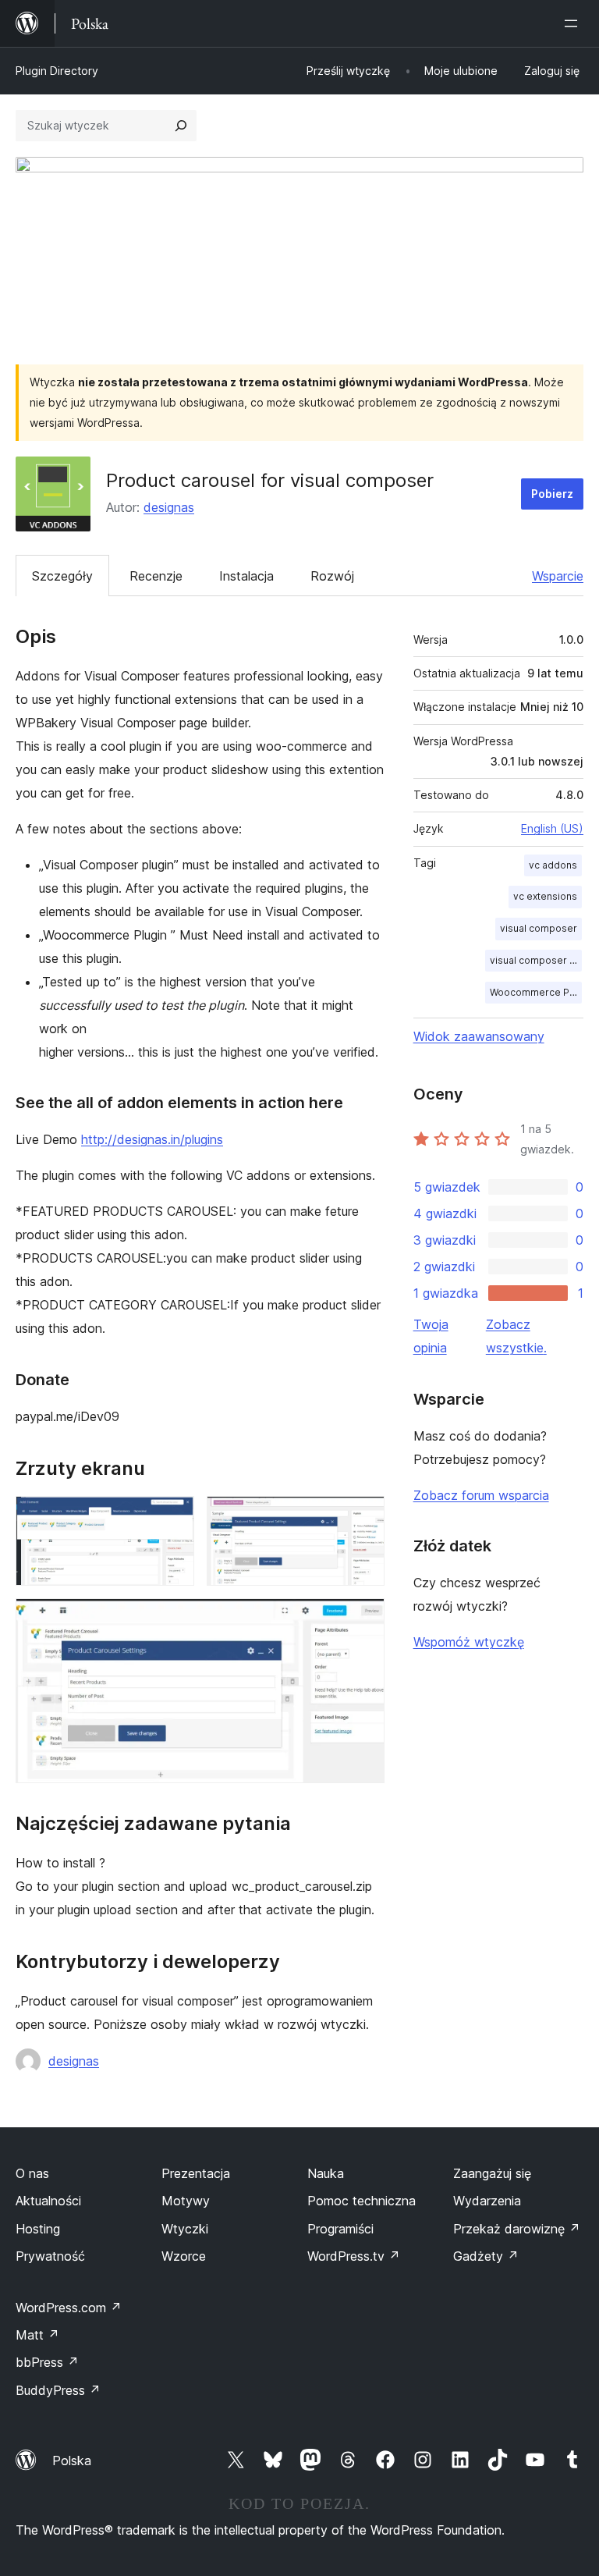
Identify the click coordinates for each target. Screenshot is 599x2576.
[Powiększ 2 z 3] (363, 1517)
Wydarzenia (487, 2201)
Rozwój (332, 576)
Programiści (340, 2229)
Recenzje (156, 576)
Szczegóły (62, 576)
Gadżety (486, 2256)
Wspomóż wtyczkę (469, 1642)
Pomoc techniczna (362, 2201)
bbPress (47, 2362)
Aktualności (48, 2201)
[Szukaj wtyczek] (181, 126)
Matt (37, 2335)
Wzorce (184, 2256)
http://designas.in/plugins (152, 1139)
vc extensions (545, 896)
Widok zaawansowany (479, 1036)
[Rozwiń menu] (574, 23)
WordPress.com (69, 2308)
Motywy (186, 2201)
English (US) (552, 828)
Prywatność (50, 2256)
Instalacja (246, 576)
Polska (72, 2461)
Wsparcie (558, 576)
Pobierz (552, 494)
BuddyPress (58, 2390)
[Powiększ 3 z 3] (363, 1619)
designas (169, 507)
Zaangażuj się (492, 2173)
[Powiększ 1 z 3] (173, 1517)
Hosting (38, 2229)
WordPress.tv (354, 2256)
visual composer (539, 928)
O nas (32, 2173)
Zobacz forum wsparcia (481, 1495)
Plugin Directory (57, 71)
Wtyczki (185, 2229)
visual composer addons (536, 960)
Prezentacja (196, 2173)
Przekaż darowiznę (517, 2229)
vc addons (553, 865)
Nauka (326, 2173)
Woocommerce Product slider (536, 992)
